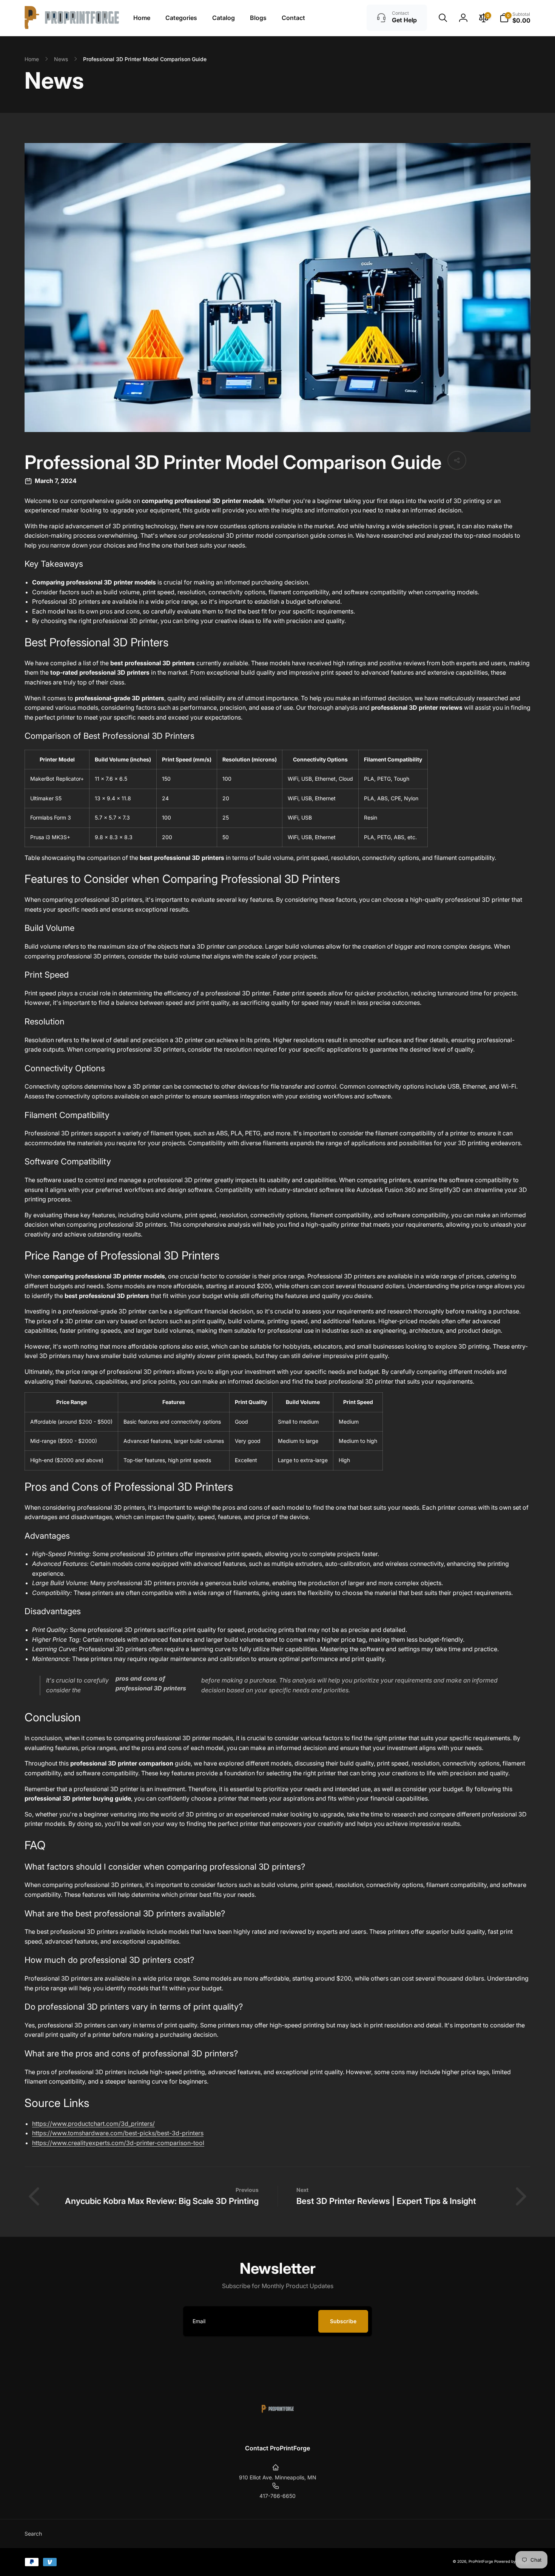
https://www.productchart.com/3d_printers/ (93, 2124)
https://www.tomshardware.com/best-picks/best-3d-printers (118, 2133)
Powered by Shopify (512, 2561)
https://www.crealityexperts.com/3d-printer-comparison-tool (118, 2143)
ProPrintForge (481, 2561)
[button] (443, 18)
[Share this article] (457, 460)
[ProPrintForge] (278, 2428)
